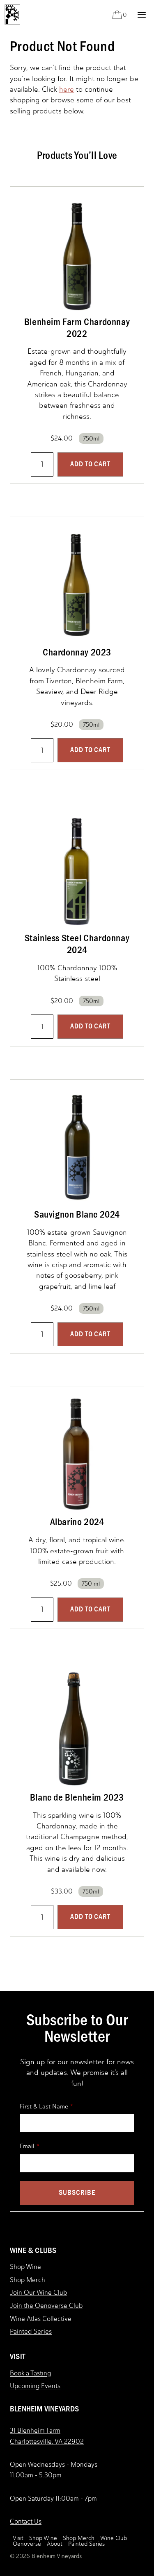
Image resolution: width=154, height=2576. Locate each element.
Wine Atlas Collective (41, 2319)
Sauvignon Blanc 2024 (77, 1214)
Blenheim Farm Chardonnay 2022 (77, 328)
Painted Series (31, 2331)
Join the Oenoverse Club (46, 2306)
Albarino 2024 (77, 1522)
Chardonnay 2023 (77, 652)
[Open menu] (141, 15)
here (67, 89)
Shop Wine (25, 2267)
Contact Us (26, 2521)
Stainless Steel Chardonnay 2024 (77, 944)
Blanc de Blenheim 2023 (77, 1797)
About (55, 2544)
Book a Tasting (30, 2373)
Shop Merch (28, 2280)
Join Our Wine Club (38, 2292)
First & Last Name (44, 2106)
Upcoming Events (35, 2386)
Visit (18, 2538)
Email (27, 2146)
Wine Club (114, 2538)
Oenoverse (27, 2544)
